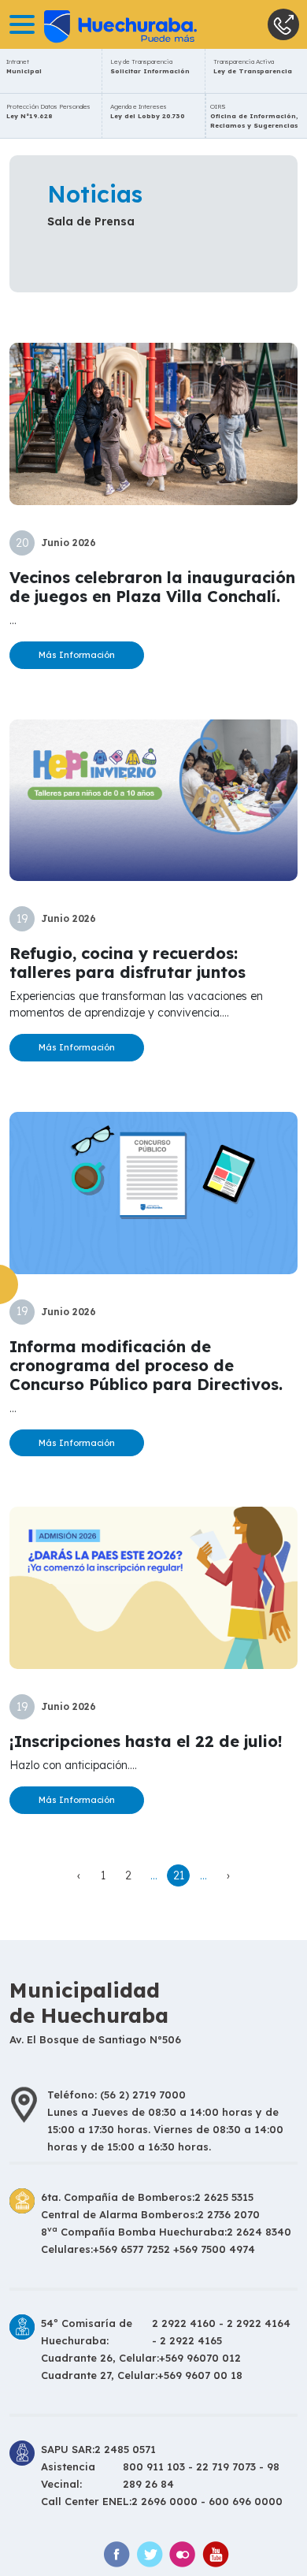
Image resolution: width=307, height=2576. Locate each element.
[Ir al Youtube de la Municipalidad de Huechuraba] (216, 2555)
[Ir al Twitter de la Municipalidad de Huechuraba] (150, 2555)
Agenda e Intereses (148, 111)
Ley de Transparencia (150, 66)
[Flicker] (183, 2555)
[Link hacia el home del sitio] (98, 24)
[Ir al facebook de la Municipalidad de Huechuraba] (117, 2555)
